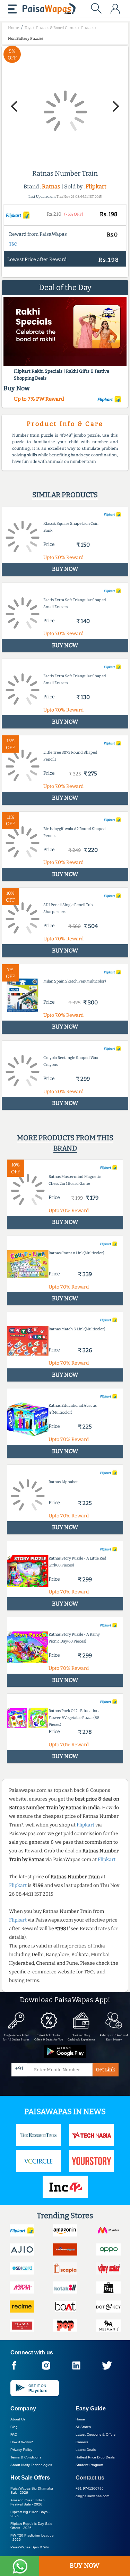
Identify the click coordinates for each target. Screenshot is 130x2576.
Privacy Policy (21, 2450)
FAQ (14, 2434)
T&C (13, 244)
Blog (14, 2427)
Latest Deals (86, 2450)
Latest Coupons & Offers (96, 2434)
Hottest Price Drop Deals (95, 2457)
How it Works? (22, 2442)
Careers (82, 2442)
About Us (18, 2419)
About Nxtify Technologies (31, 2465)
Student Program (89, 2465)
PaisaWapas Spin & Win (30, 2547)
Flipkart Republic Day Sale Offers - (31, 2526)
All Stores (83, 2427)
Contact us (90, 2478)
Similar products (65, 495)
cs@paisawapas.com (92, 2496)
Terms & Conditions (26, 2457)
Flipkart (96, 187)
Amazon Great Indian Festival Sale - (28, 2502)
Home (80, 2419)
